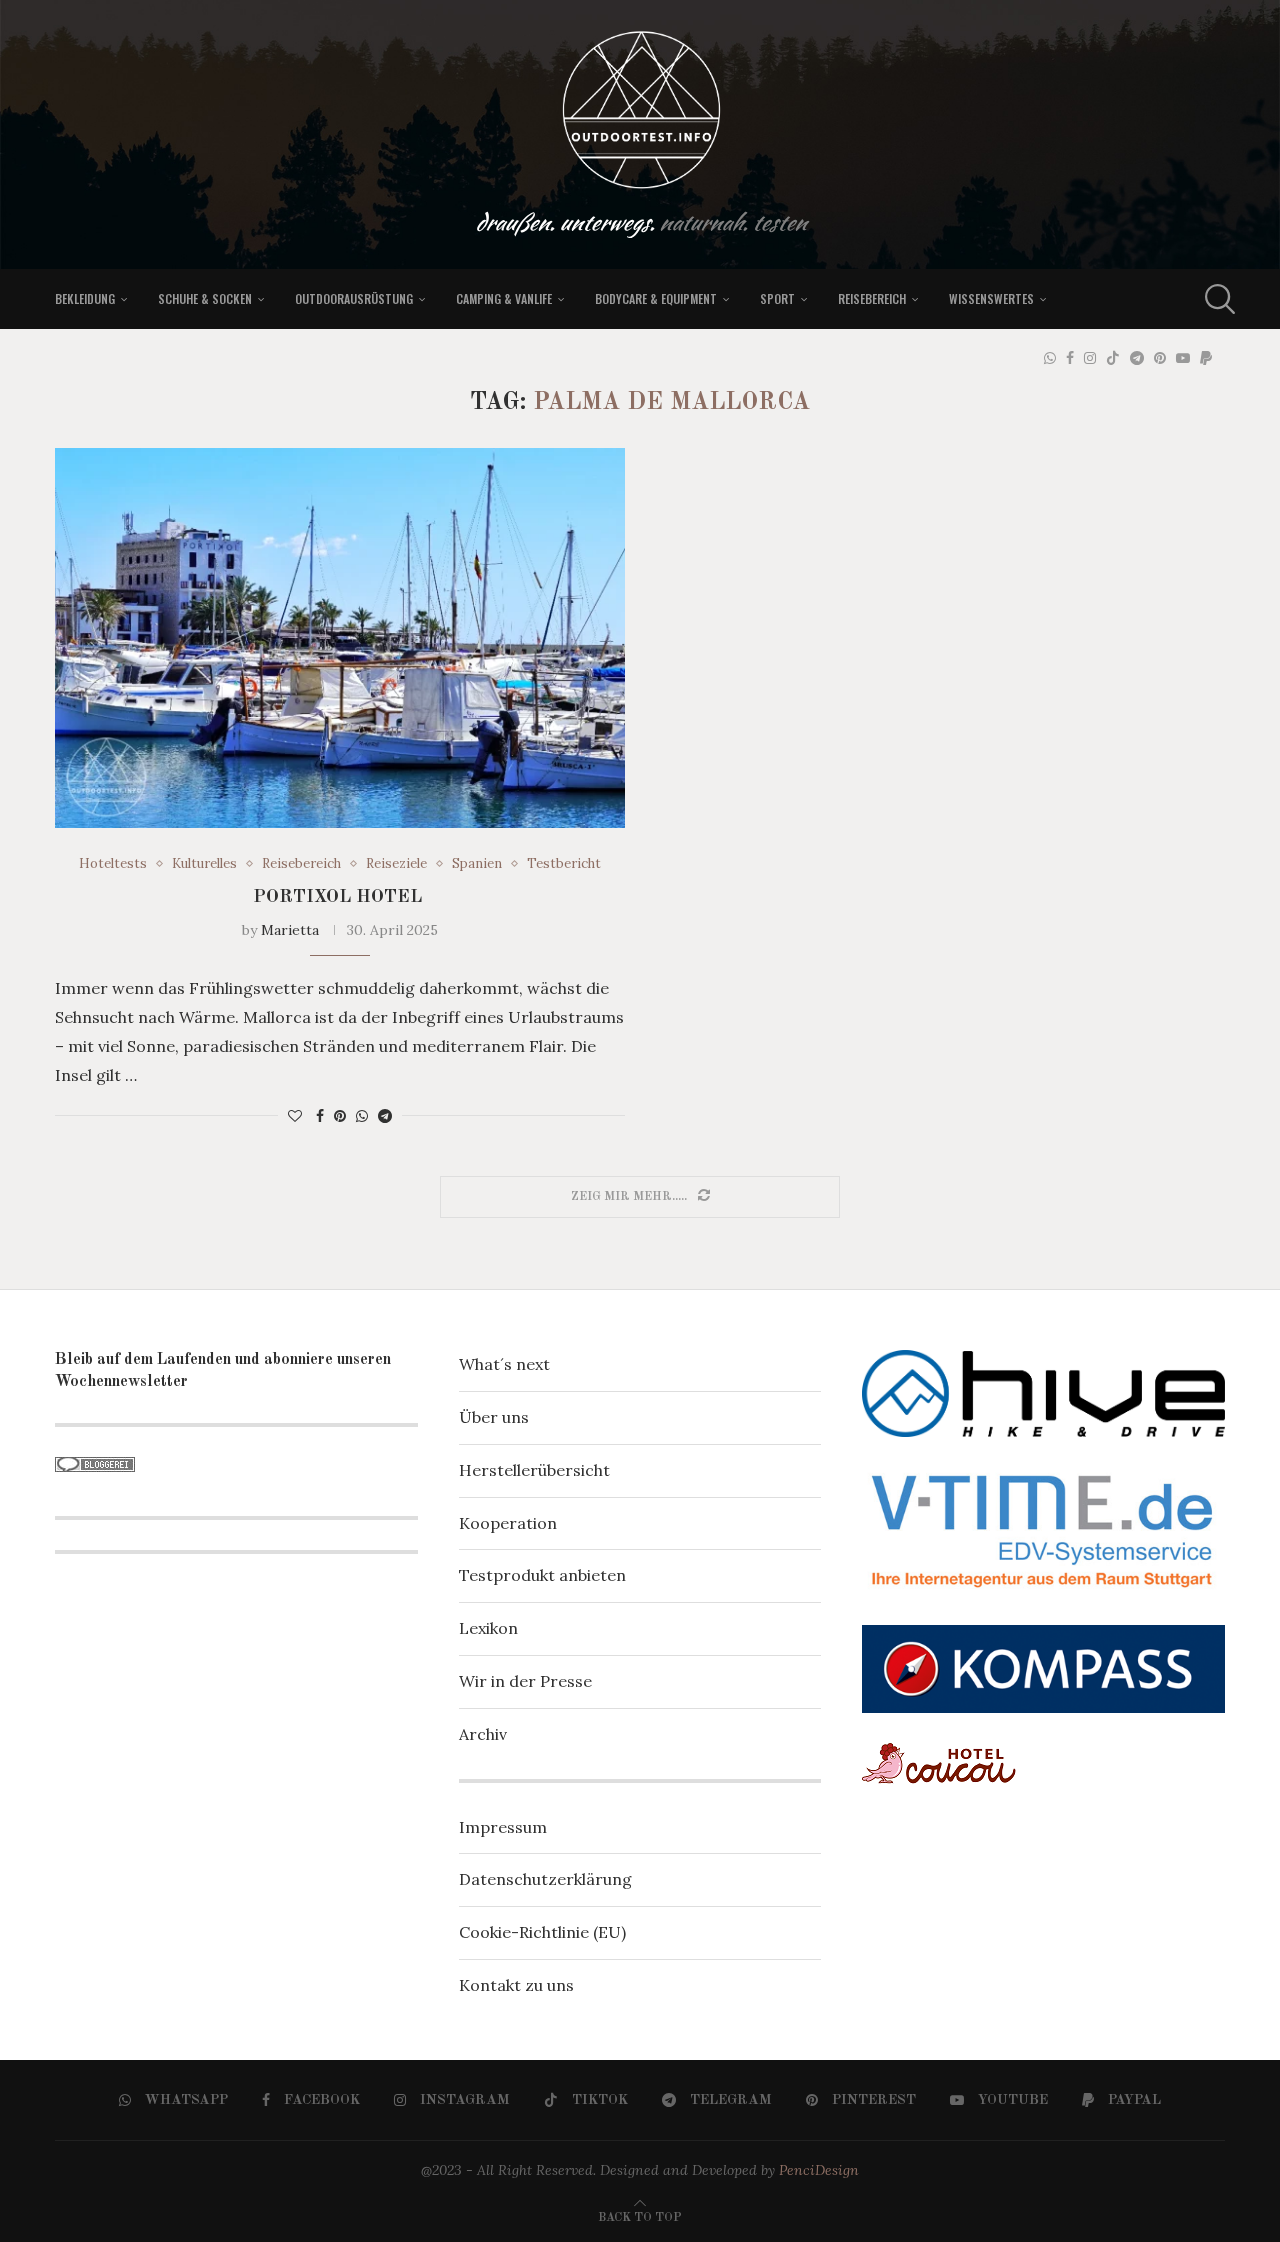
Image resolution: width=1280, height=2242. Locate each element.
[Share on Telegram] (385, 1116)
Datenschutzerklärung (545, 1879)
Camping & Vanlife (504, 298)
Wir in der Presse (525, 1681)
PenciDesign (819, 2170)
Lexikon (488, 1628)
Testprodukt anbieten (542, 1575)
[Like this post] (295, 1116)
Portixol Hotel (340, 897)
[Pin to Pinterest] (340, 1116)
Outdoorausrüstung (354, 298)
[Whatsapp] (1050, 358)
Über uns (494, 1417)
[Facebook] (1070, 358)
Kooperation (508, 1523)
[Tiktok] (1113, 358)
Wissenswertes (991, 298)
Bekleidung (85, 298)
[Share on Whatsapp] (362, 1116)
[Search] (1215, 299)
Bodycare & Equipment (656, 298)
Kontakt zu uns (516, 1985)
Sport (777, 298)
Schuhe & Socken (205, 298)
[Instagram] (1090, 358)
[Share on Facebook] (320, 1116)
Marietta (290, 930)
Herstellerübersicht (534, 1470)
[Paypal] (1206, 358)
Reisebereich (872, 298)
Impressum (503, 1827)
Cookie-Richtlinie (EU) (542, 1932)
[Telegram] (1137, 358)
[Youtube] (1183, 358)
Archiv (483, 1734)
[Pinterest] (1160, 358)
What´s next (504, 1364)
